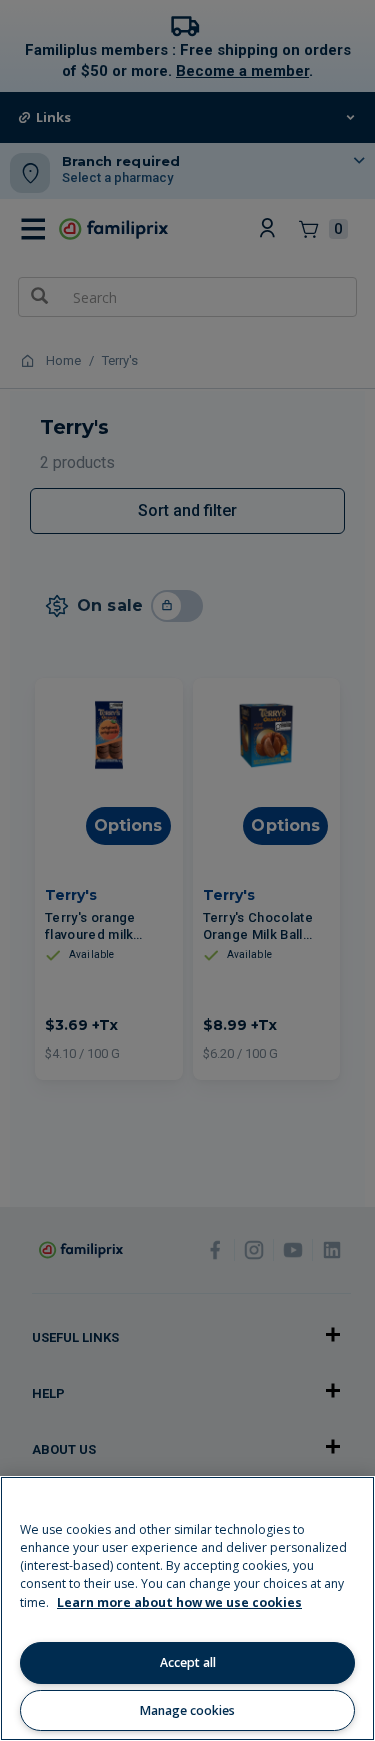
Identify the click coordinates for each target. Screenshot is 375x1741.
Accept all (188, 1662)
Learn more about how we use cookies (179, 1602)
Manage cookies (187, 1710)
